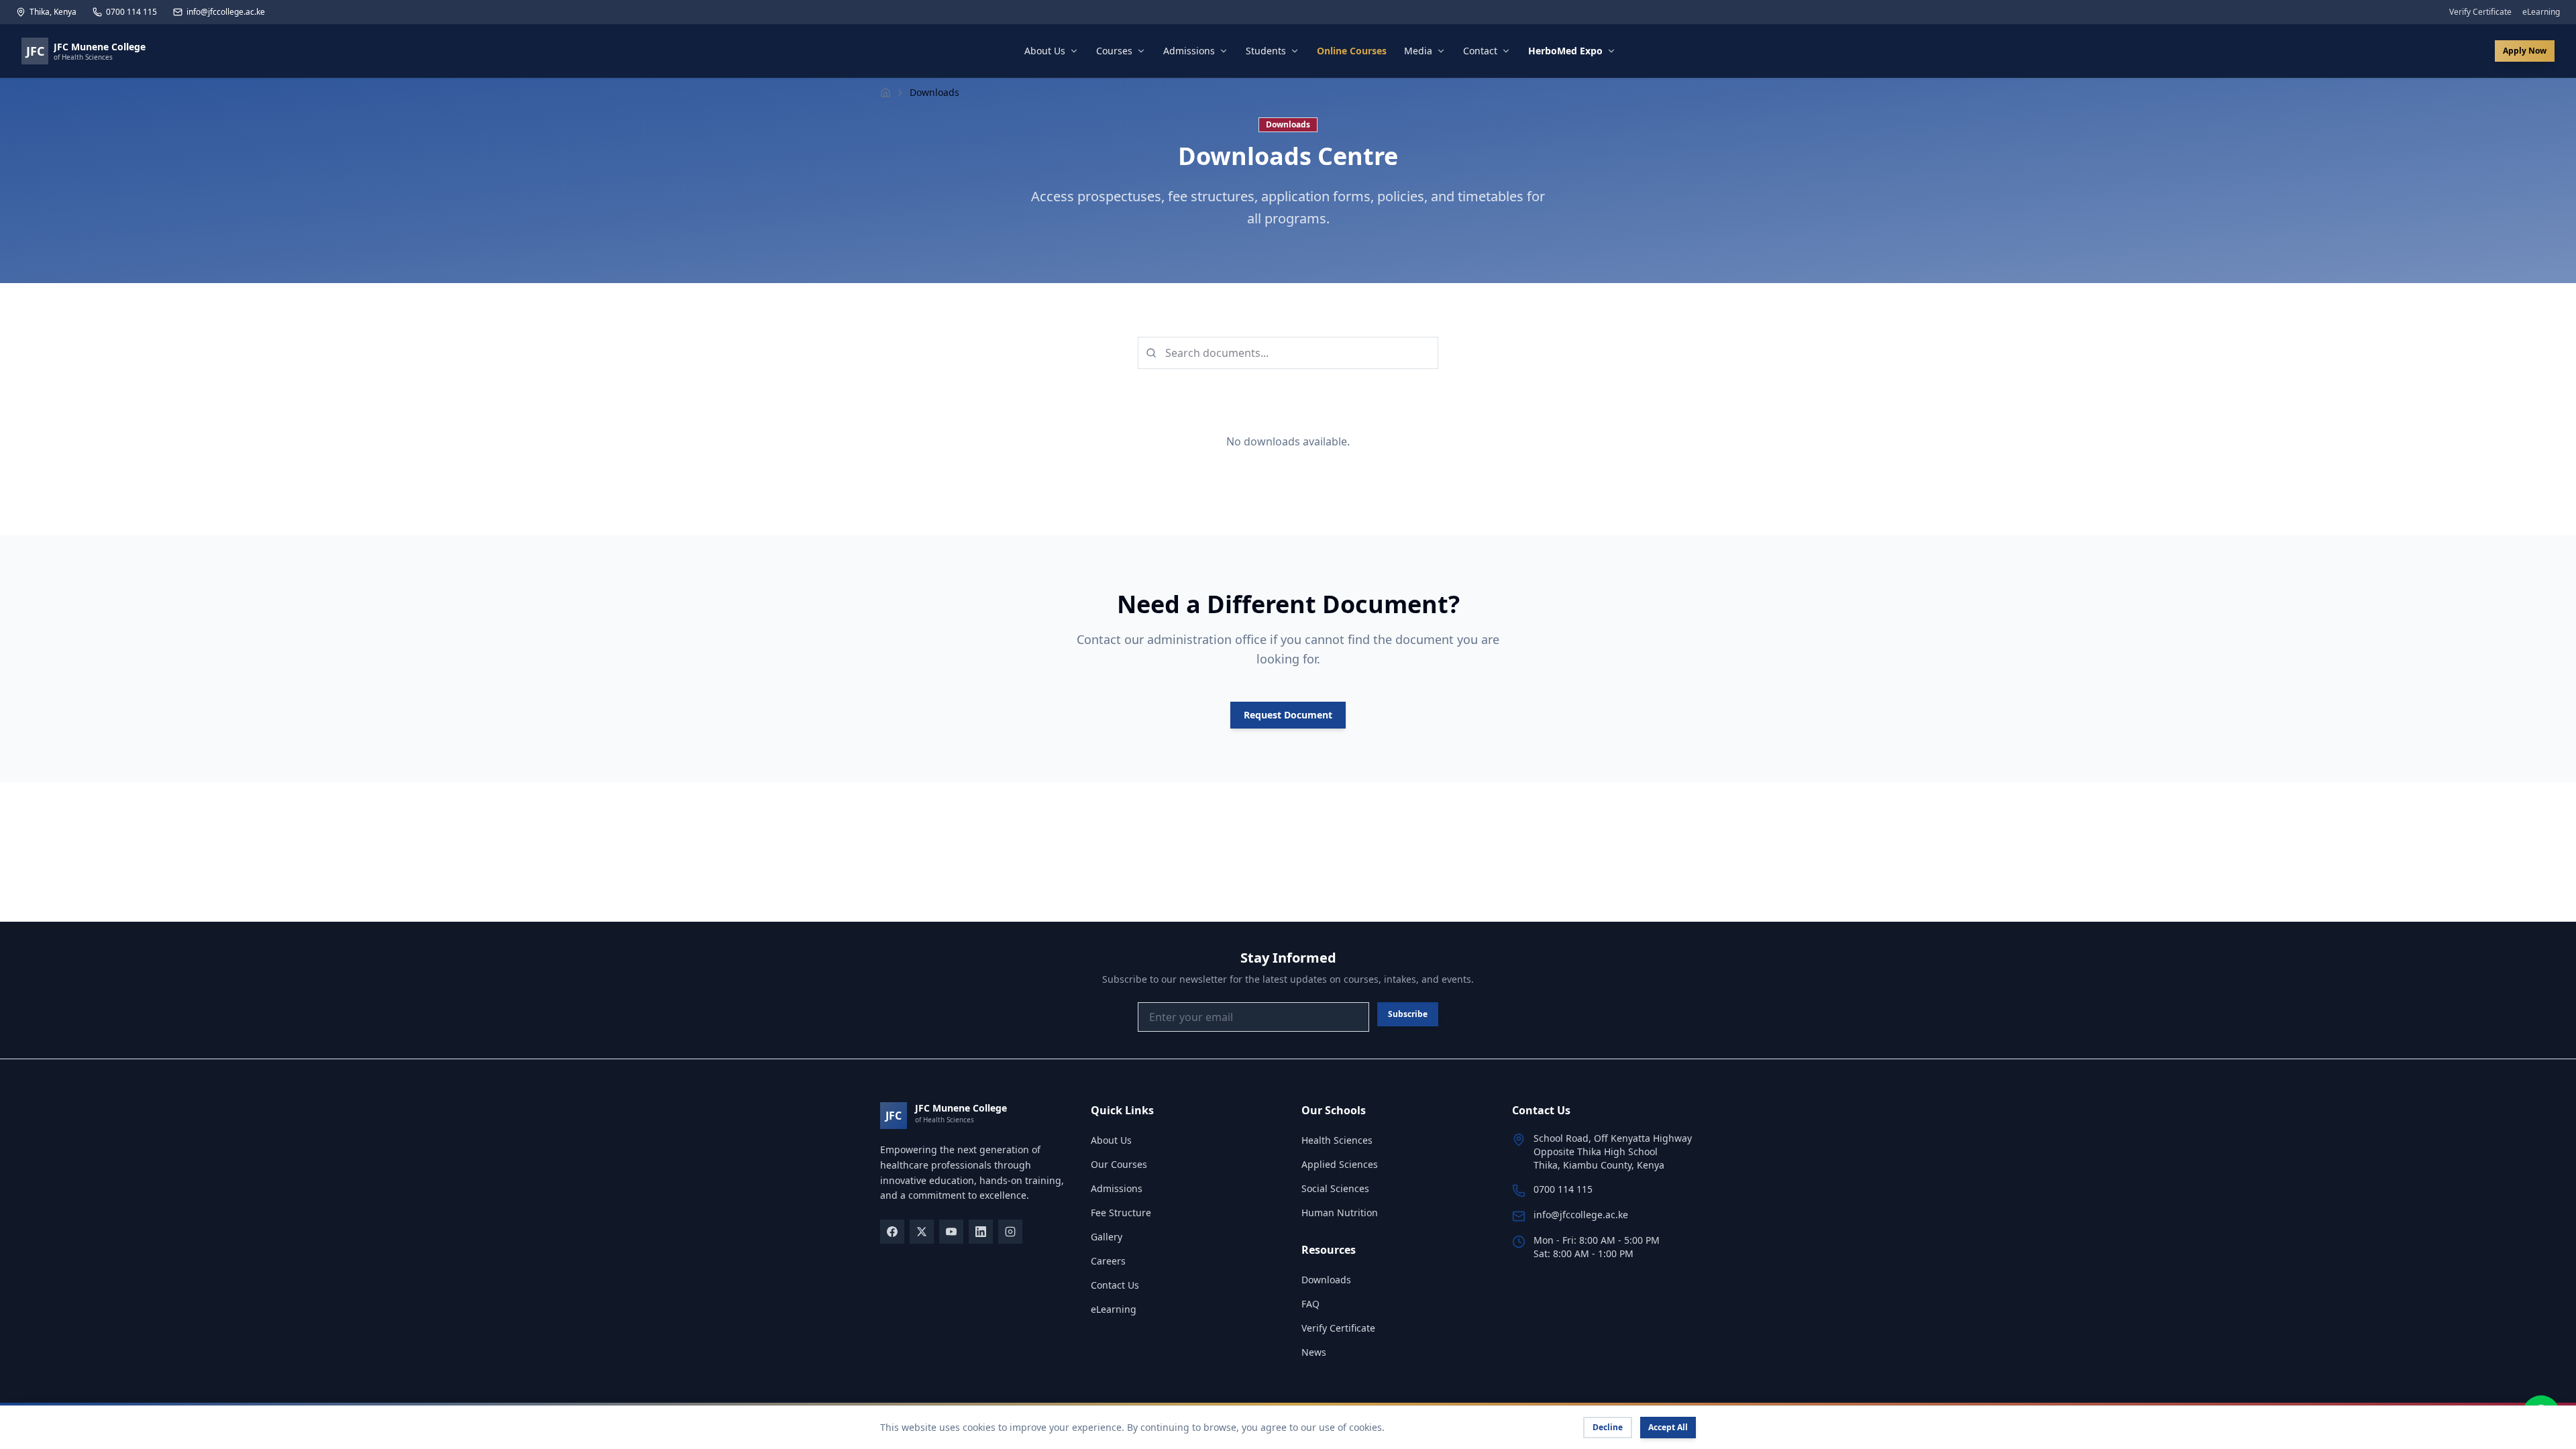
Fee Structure (1121, 1213)
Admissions (1189, 51)
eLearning (2541, 12)
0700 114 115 (131, 12)
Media (1418, 51)
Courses (1114, 51)
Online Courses (1352, 51)
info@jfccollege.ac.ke (226, 12)
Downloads (1326, 1280)
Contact (1480, 51)
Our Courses (1119, 1164)
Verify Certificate (2480, 12)
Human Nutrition (1340, 1213)
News (1314, 1352)
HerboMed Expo (1565, 51)
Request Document (1288, 715)
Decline (1608, 1427)
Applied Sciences (1340, 1164)
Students (1266, 51)
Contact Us (1115, 1285)
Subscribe (1408, 1014)
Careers (1108, 1261)
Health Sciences (1337, 1140)
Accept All (1668, 1427)
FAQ (1310, 1304)
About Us (1045, 51)
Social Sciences (1335, 1188)
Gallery (1107, 1237)
